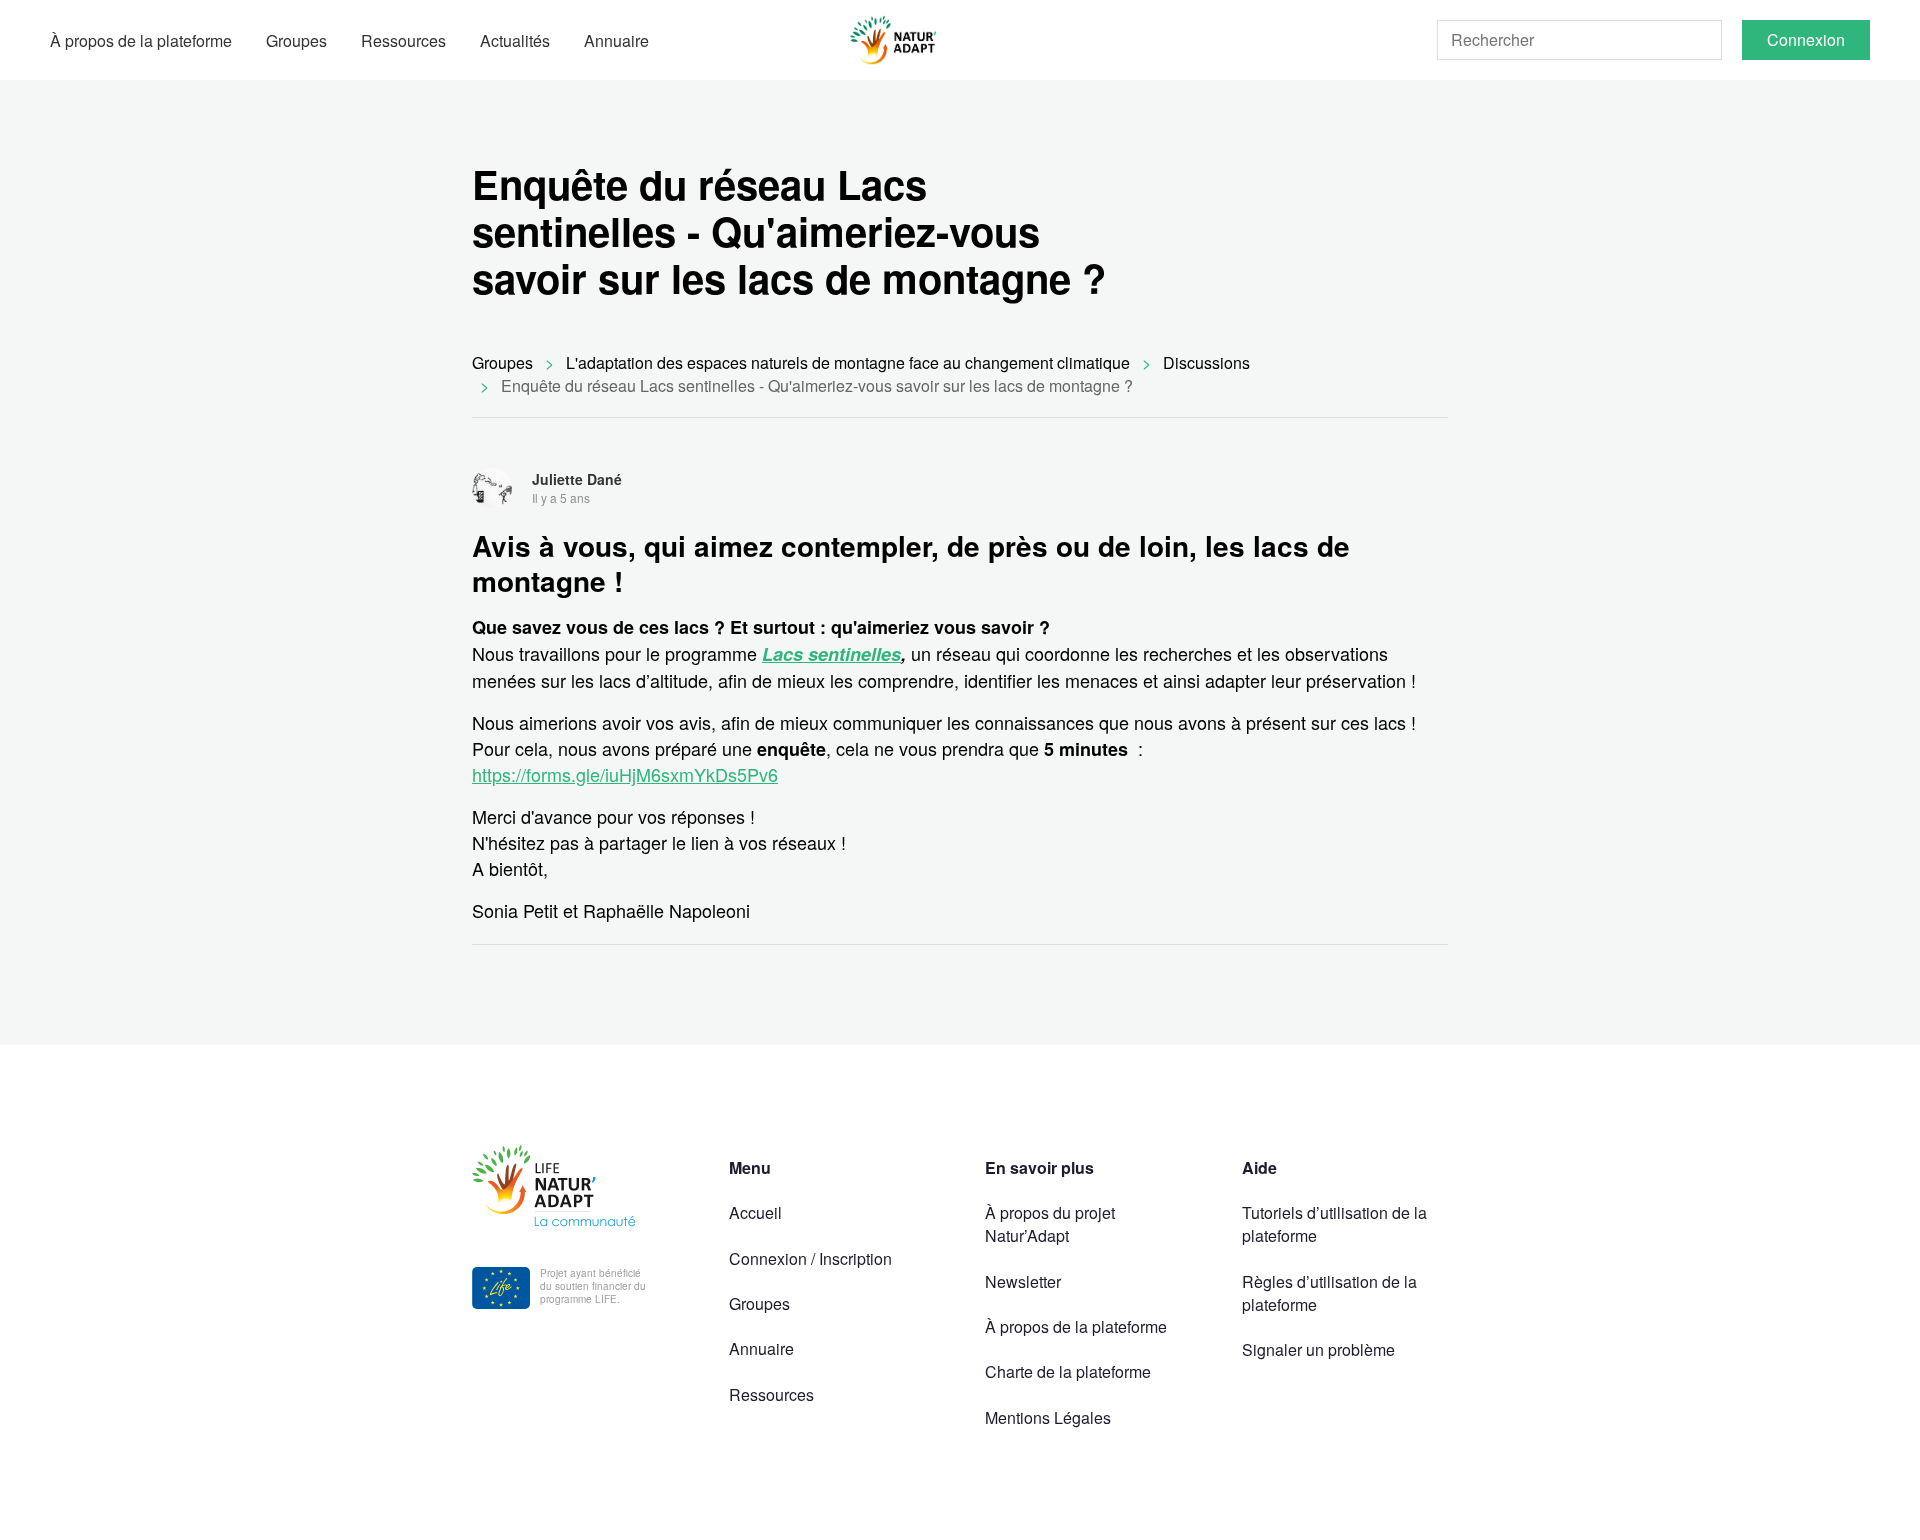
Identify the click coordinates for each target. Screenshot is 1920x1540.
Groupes (296, 40)
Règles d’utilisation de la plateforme (1329, 1293)
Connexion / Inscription (810, 1258)
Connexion (1806, 39)
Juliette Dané (577, 479)
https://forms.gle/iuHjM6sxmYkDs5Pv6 (625, 774)
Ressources (403, 40)
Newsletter (1023, 1281)
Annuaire (616, 40)
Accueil (755, 1212)
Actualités (515, 40)
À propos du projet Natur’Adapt (1050, 1224)
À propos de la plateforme (141, 40)
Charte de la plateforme (1068, 1371)
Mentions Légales (1048, 1417)
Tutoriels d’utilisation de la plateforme (1334, 1224)
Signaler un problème (1318, 1349)
